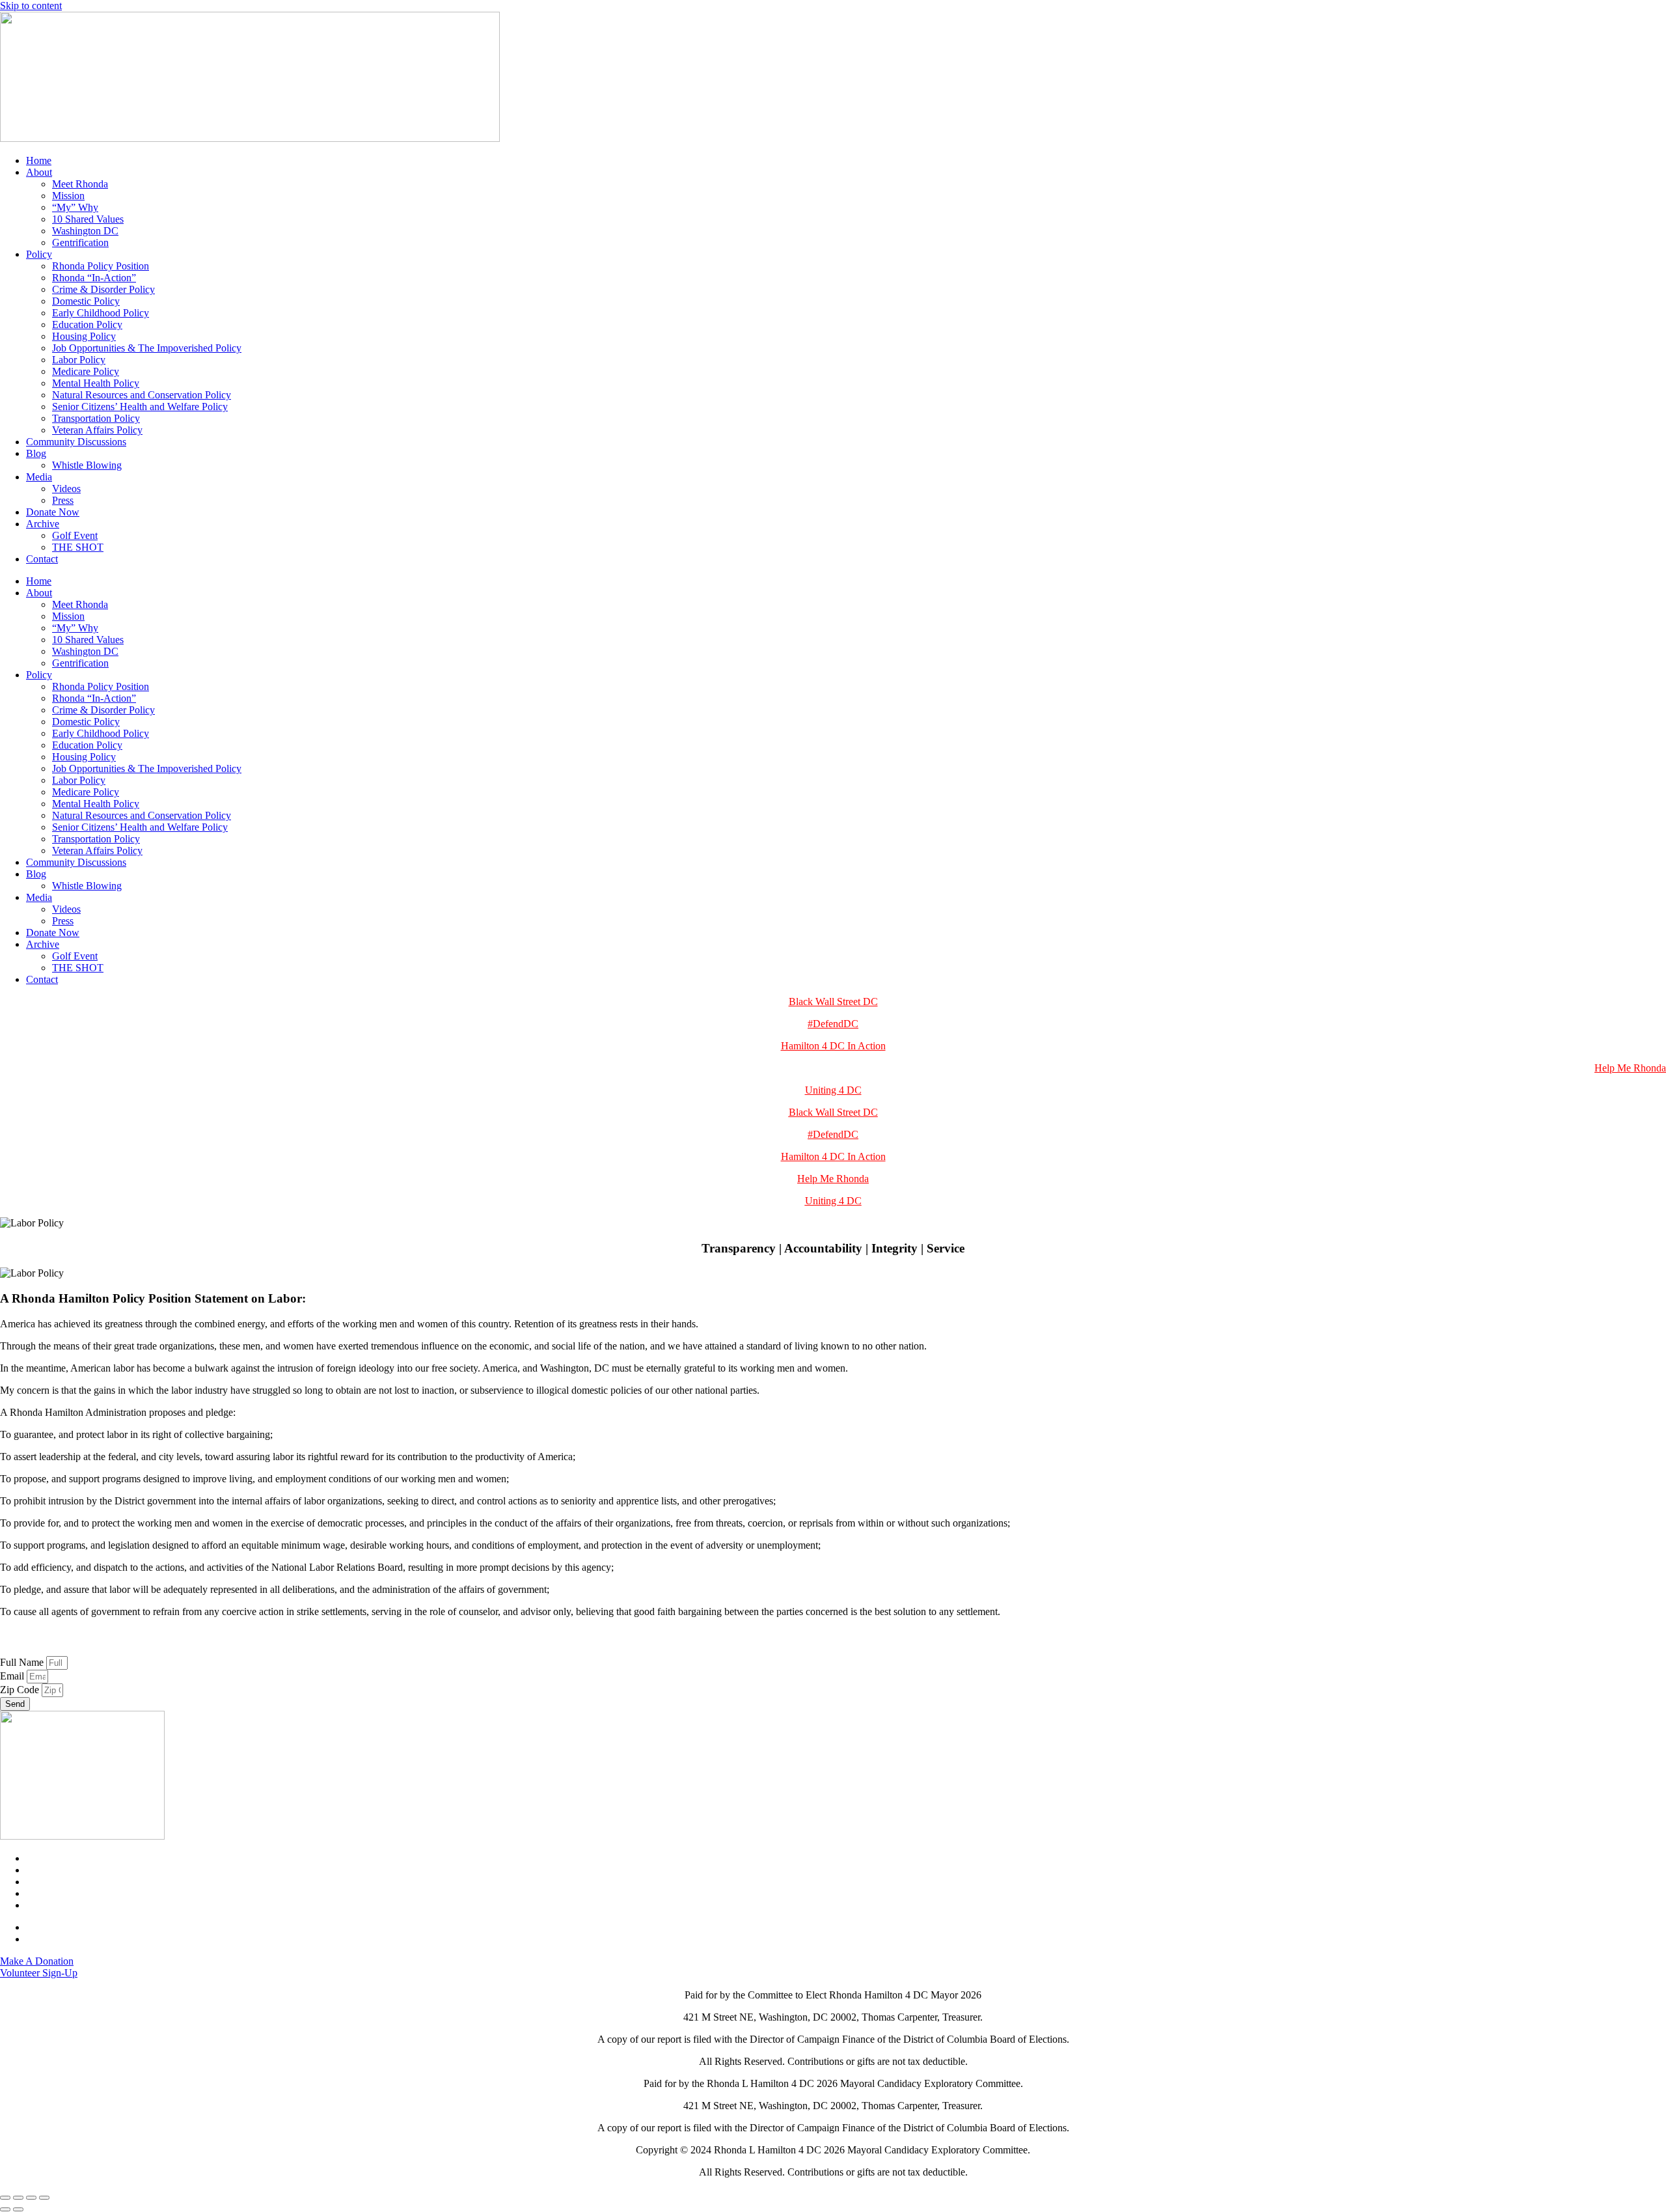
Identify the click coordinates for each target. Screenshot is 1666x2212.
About (39, 172)
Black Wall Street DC (833, 1002)
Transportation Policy (96, 418)
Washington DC (85, 231)
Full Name (23, 1662)
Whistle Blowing (87, 465)
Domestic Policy (86, 301)
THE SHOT (78, 547)
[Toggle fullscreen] (18, 2198)
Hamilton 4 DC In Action (833, 1046)
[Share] (31, 2198)
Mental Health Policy (96, 383)
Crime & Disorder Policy (103, 289)
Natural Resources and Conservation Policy (142, 395)
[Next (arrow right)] (18, 2209)
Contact (42, 559)
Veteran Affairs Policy (97, 430)
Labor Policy (79, 360)
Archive (43, 524)
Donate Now (53, 512)
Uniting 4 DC (833, 1090)
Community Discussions (76, 442)
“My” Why (75, 207)
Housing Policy (84, 336)
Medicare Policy (86, 371)
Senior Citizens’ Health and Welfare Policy (140, 407)
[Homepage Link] (250, 138)
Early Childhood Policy (101, 313)
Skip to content (31, 6)
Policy (39, 254)
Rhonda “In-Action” (94, 278)
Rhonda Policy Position (101, 266)
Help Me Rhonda (1630, 1068)
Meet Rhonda (80, 184)
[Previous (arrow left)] (5, 2209)
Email (13, 1676)
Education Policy (87, 325)
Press (63, 500)
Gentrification (80, 242)
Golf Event (75, 535)
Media (39, 477)
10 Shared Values (88, 219)
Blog (36, 453)
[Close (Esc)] (44, 2198)
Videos (66, 489)
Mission (68, 196)
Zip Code (21, 1690)
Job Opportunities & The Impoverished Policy (147, 348)
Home (39, 160)
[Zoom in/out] (5, 2198)
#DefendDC (833, 1024)
